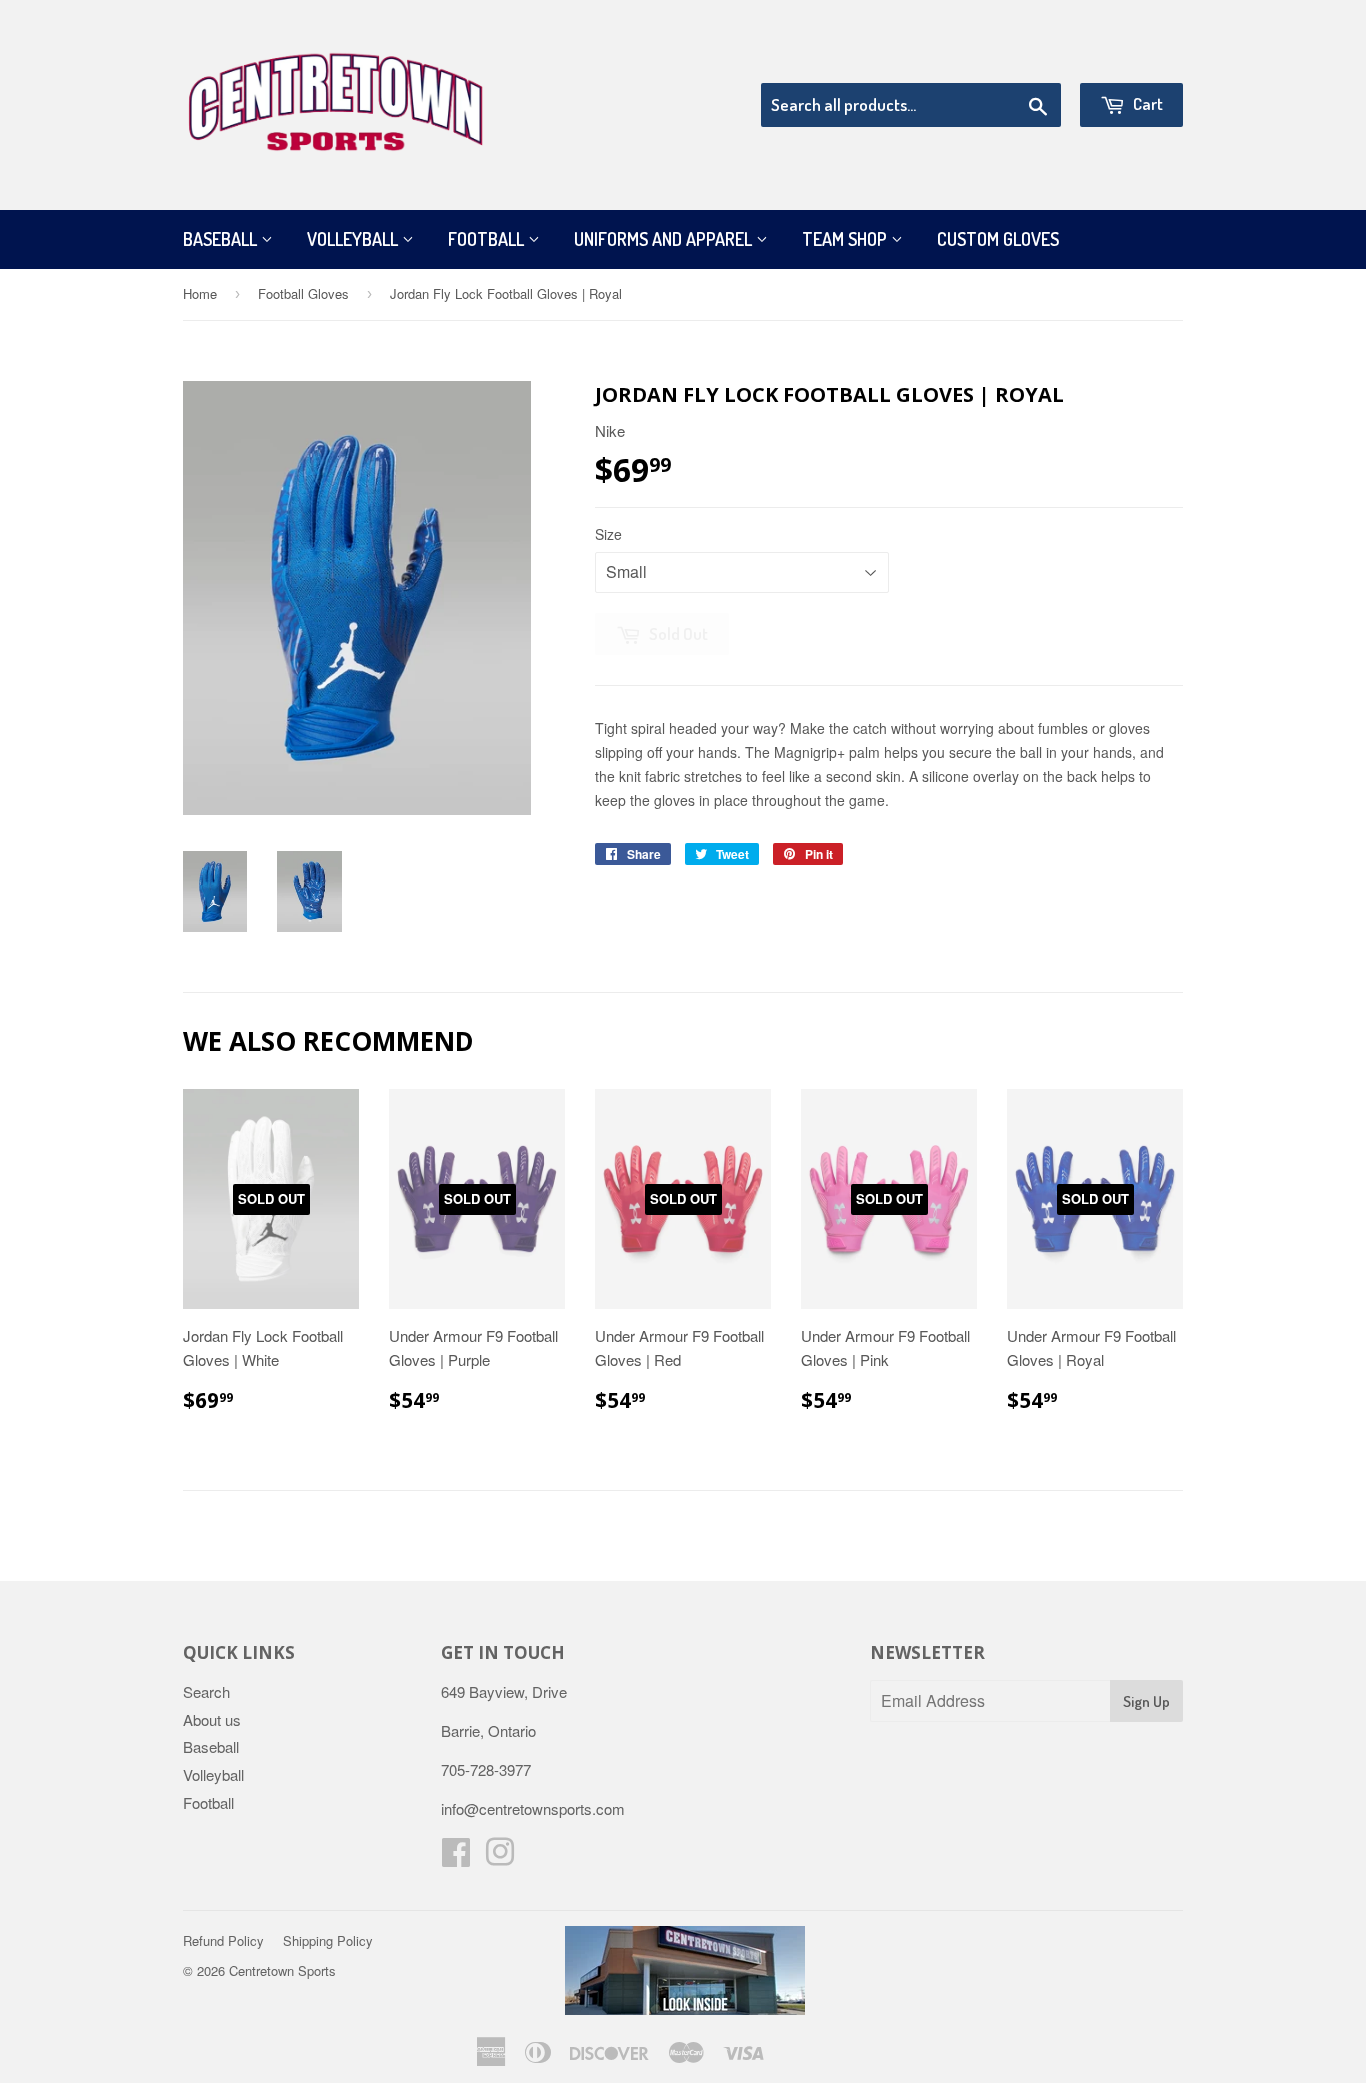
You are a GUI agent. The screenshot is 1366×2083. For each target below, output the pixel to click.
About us (212, 1719)
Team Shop (846, 239)
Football (488, 239)
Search (206, 1691)
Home (200, 293)
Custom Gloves (998, 239)
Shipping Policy (328, 1940)
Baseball (222, 239)
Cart (1146, 103)
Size (608, 534)
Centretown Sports (282, 1970)
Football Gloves (303, 293)
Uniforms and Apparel (665, 239)
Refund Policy (223, 1940)
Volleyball (354, 239)
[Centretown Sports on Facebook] (456, 1857)
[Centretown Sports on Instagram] (500, 1857)
